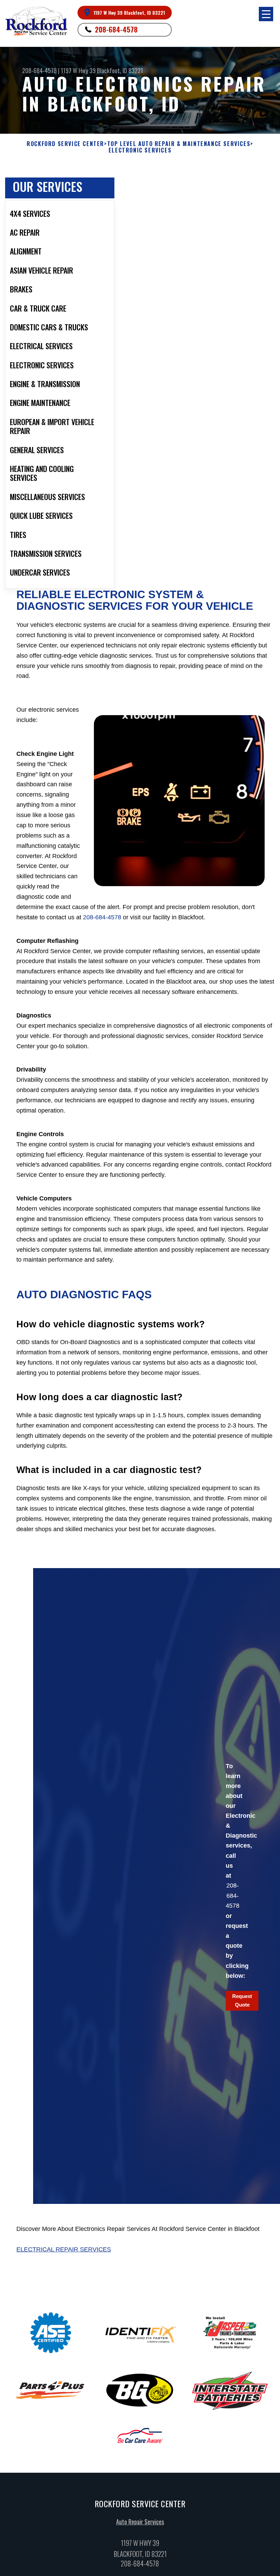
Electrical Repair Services (64, 2249)
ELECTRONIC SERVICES (140, 150)
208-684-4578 (116, 29)
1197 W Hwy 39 (78, 70)
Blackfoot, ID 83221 (120, 70)
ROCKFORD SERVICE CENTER (65, 144)
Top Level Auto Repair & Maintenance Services (179, 144)
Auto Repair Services (140, 2522)
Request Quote (242, 2000)
